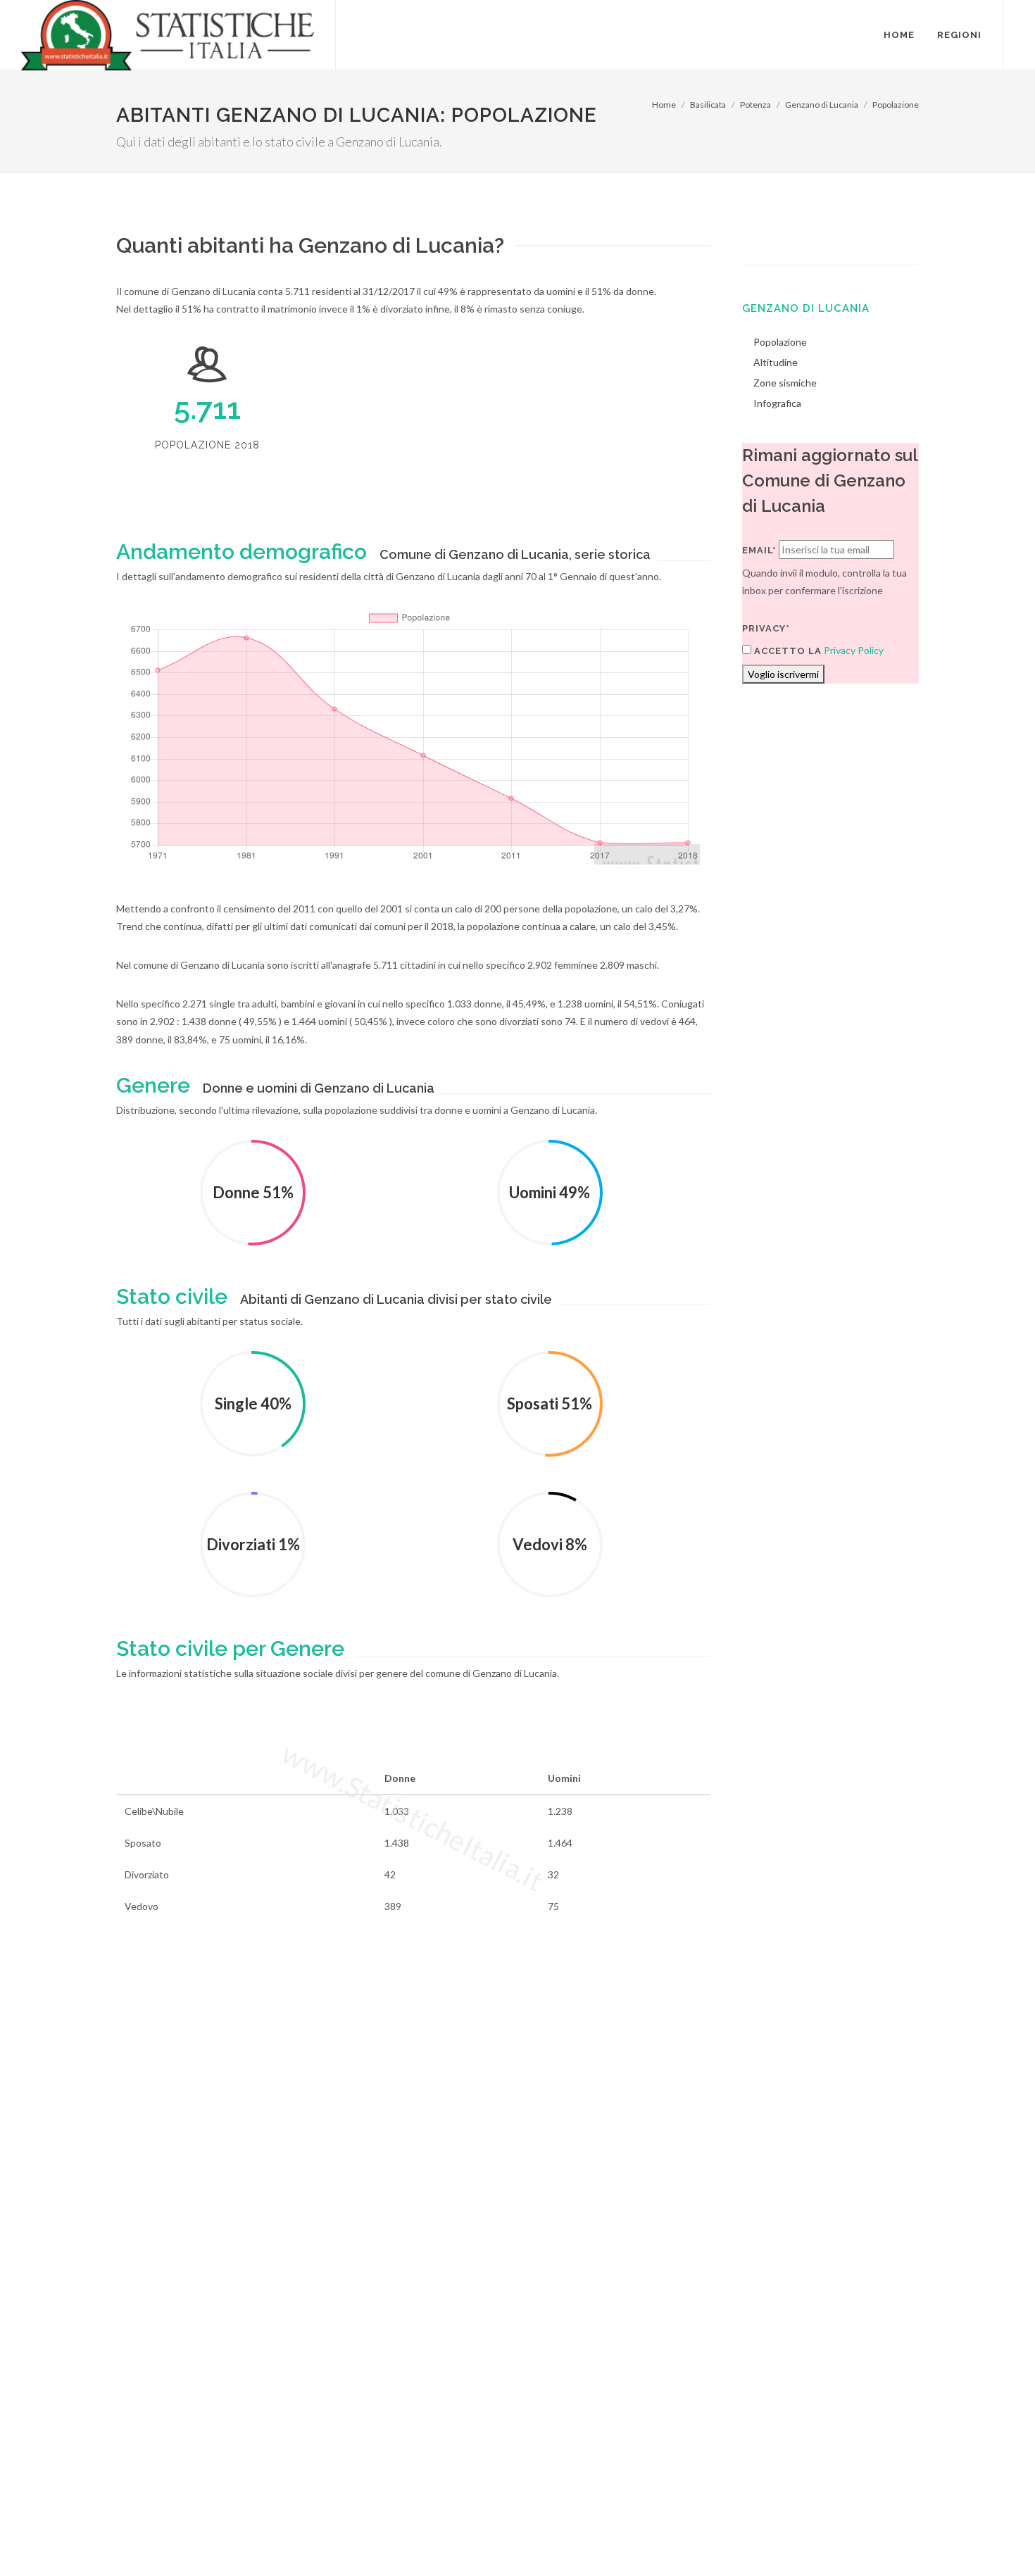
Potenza (755, 105)
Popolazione (896, 105)
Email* (759, 550)
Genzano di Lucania (822, 105)
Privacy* (766, 628)
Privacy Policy (854, 650)
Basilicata (708, 105)
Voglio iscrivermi (783, 674)
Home (664, 105)
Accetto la (786, 651)
